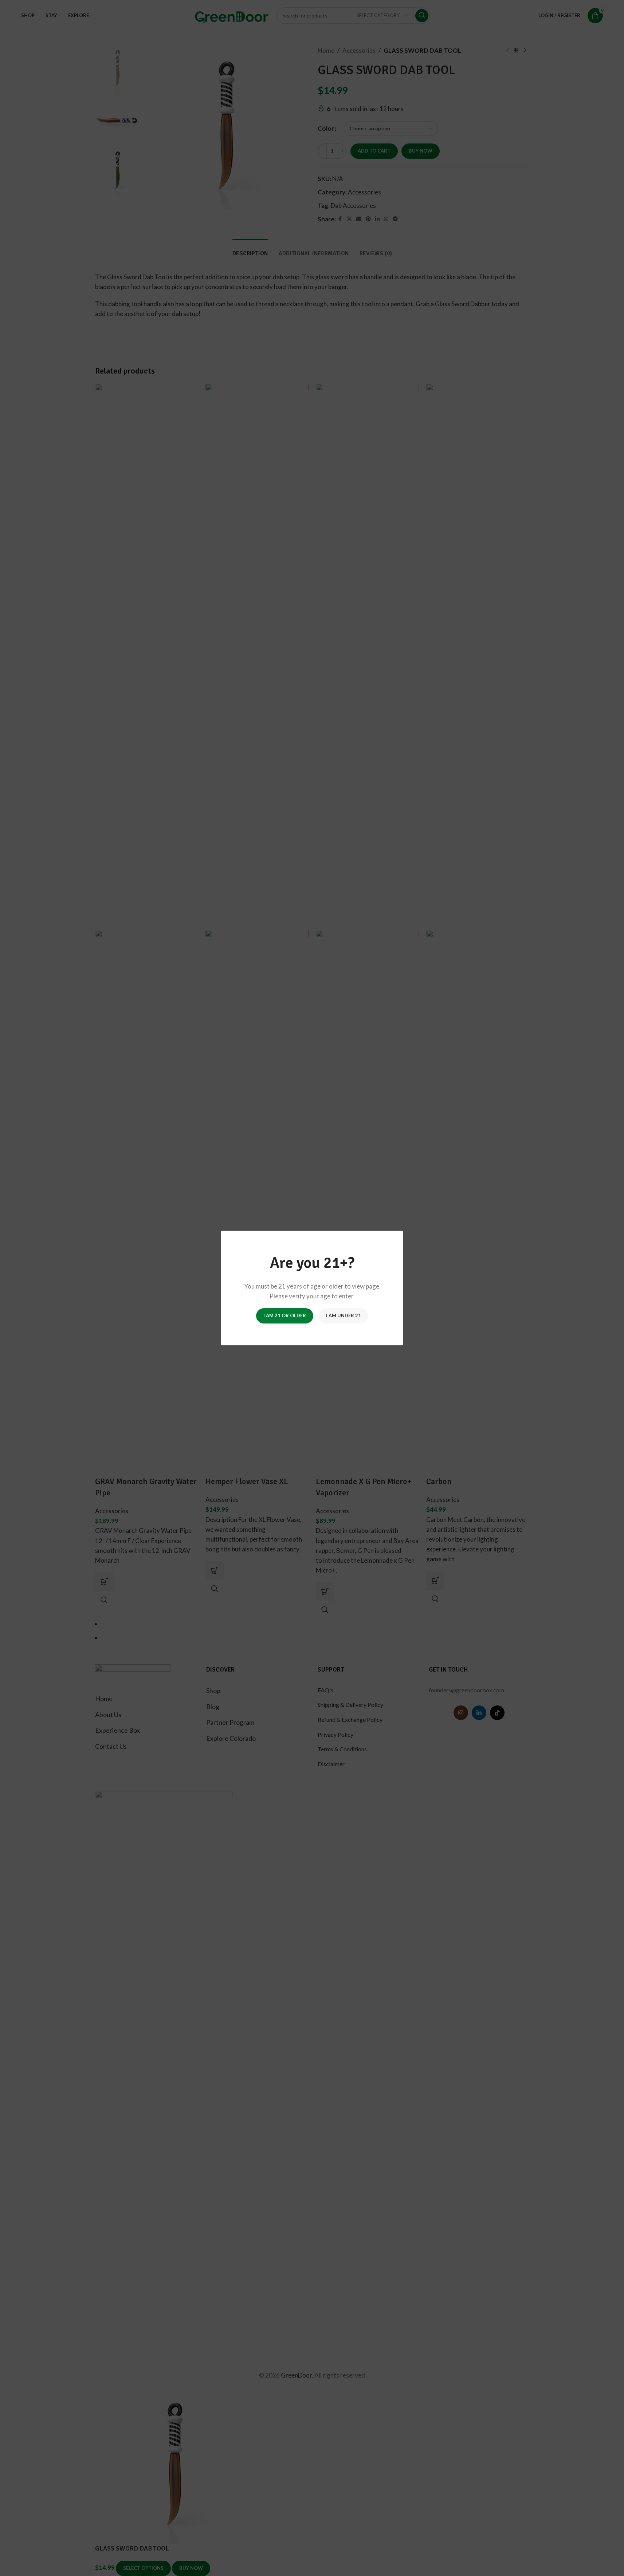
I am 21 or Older (285, 1315)
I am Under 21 (344, 1315)
